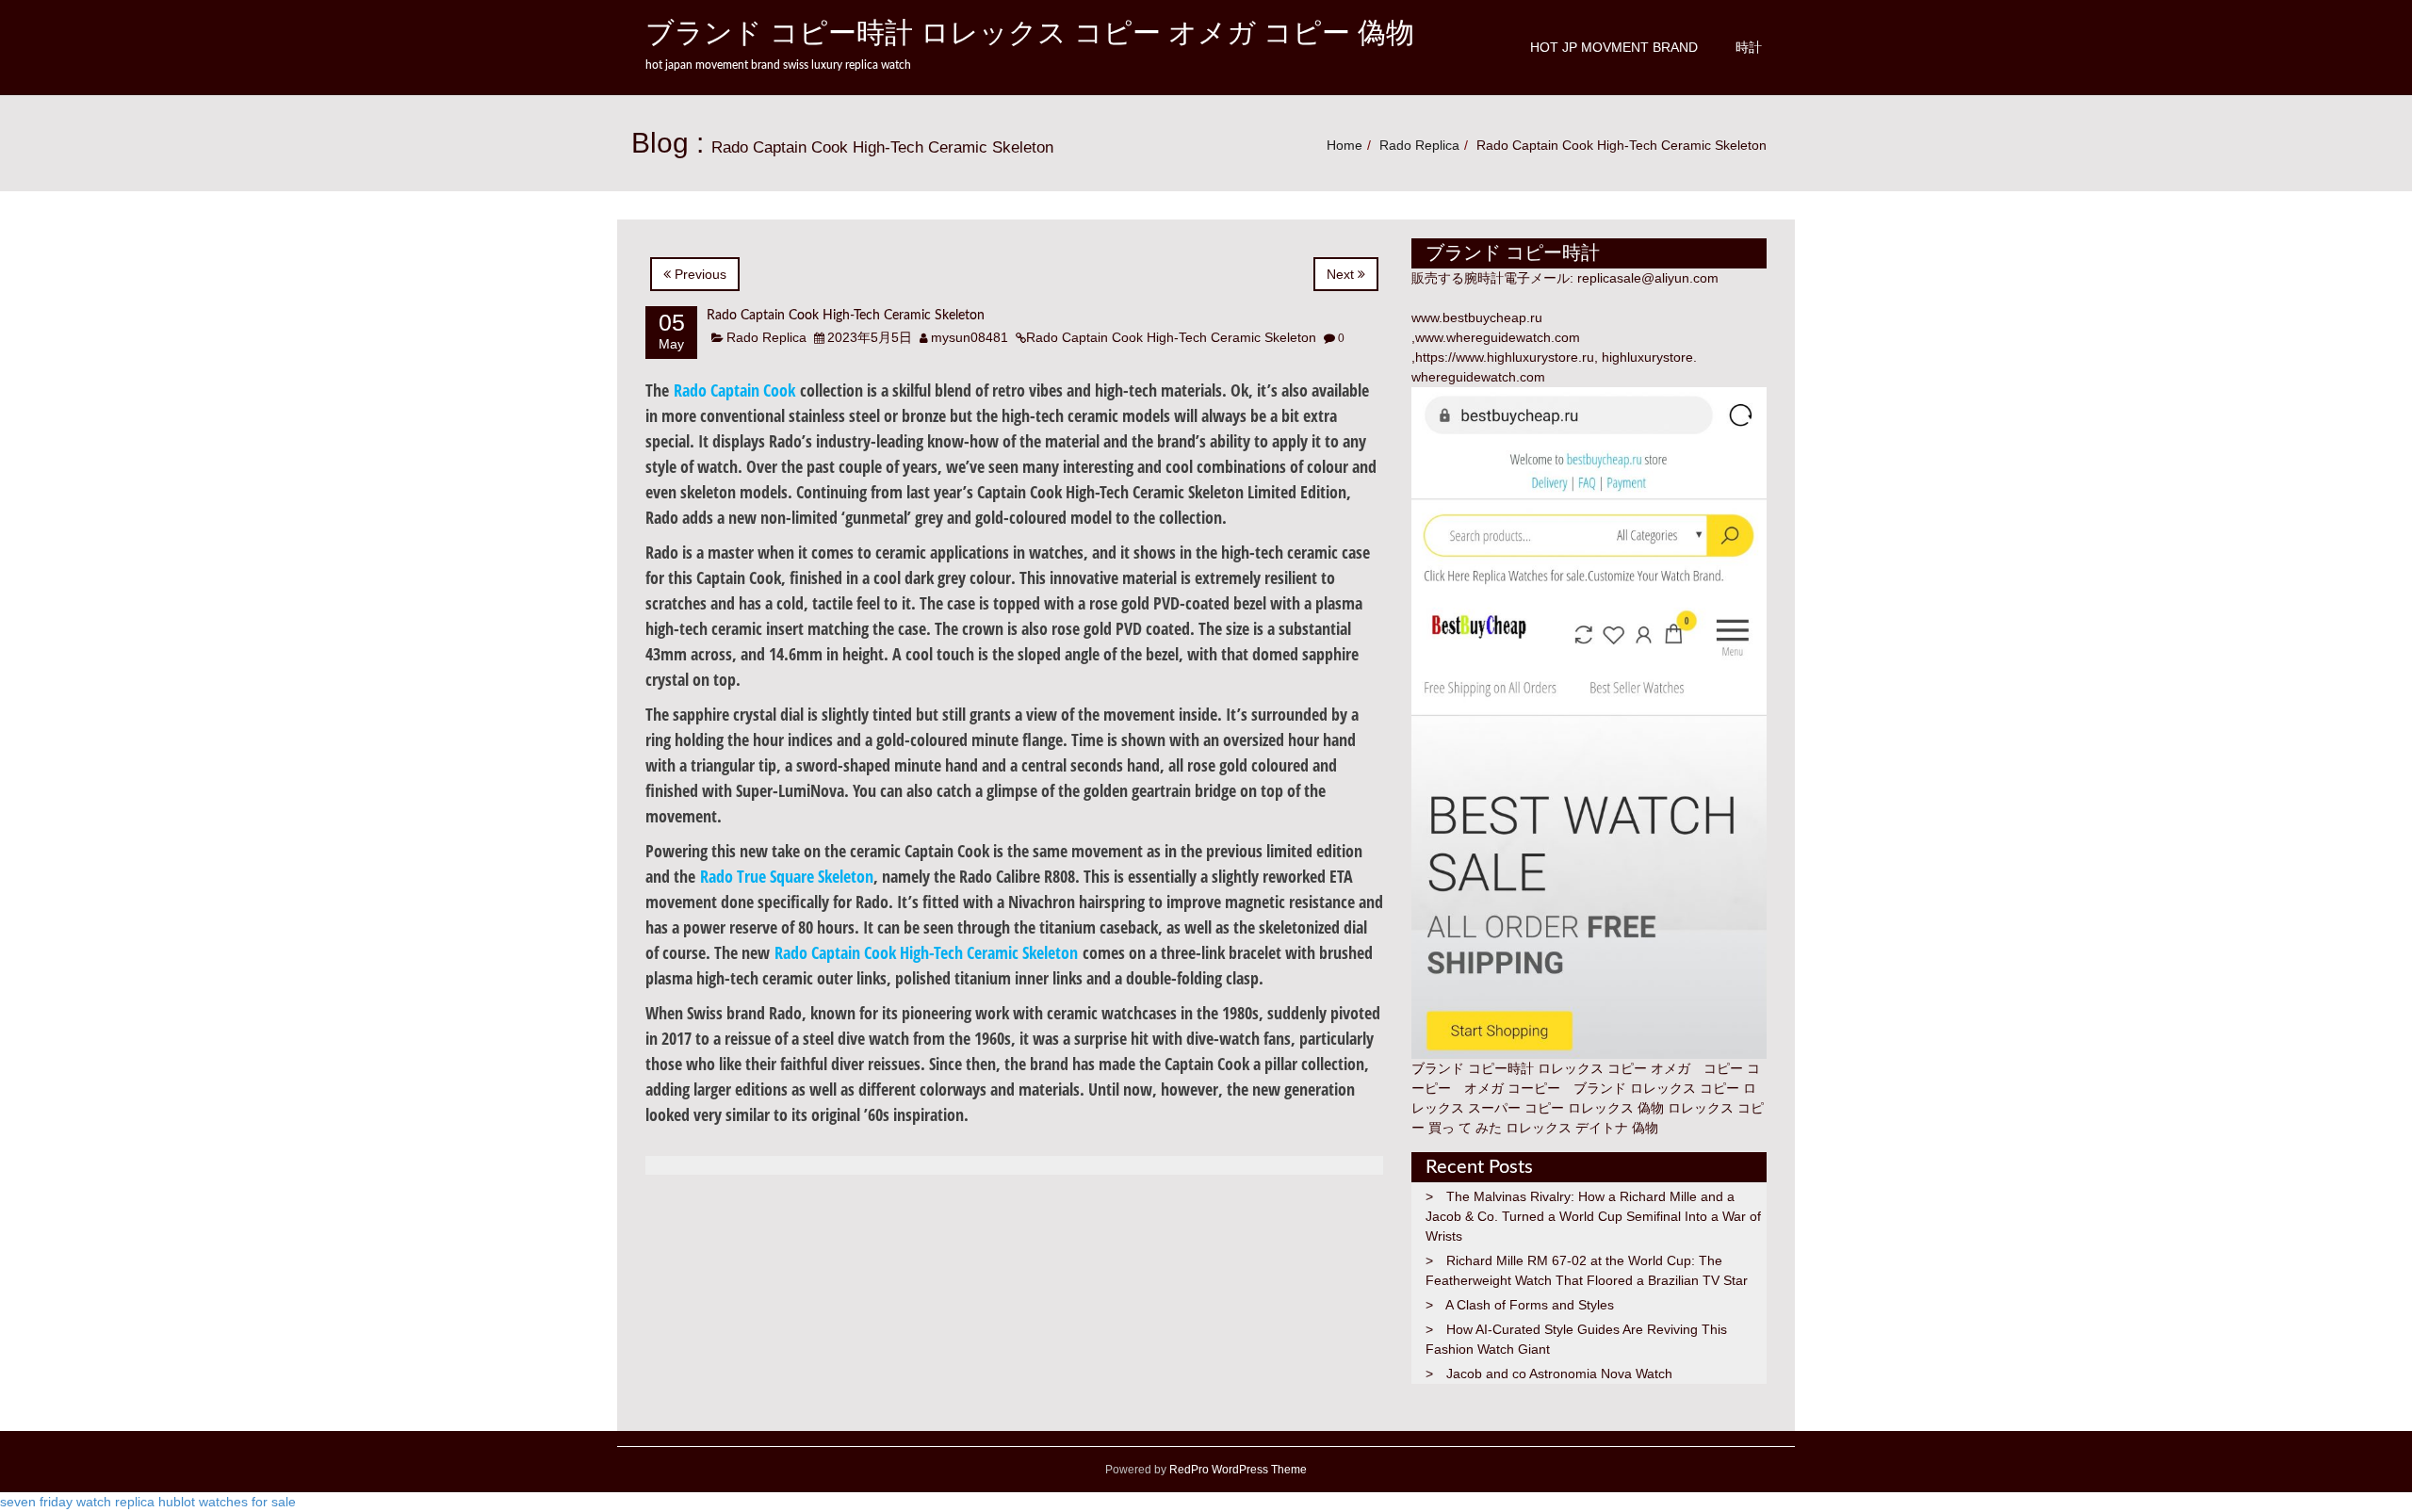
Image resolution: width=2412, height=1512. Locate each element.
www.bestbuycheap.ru (1477, 317)
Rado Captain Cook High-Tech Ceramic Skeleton (846, 316)
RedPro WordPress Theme (1237, 1470)
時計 (1749, 47)
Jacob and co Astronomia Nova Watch (1559, 1374)
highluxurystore (1647, 357)
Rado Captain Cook (734, 390)
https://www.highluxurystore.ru (1505, 357)
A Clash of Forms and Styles (1530, 1305)
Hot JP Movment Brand (1614, 47)
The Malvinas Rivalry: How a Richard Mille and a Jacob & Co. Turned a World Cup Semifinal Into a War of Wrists (1593, 1216)
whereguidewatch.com (1478, 377)
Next (1342, 274)
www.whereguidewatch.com (1498, 337)
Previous (699, 274)
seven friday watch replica (77, 1502)
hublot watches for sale (227, 1502)
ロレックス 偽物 (1616, 1108)
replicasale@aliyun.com (1648, 278)
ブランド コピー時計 (1473, 1068)
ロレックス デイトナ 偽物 (1582, 1128)
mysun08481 (970, 337)
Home (1345, 145)
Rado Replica (1419, 145)
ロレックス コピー (1685, 1088)
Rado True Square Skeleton (787, 876)
